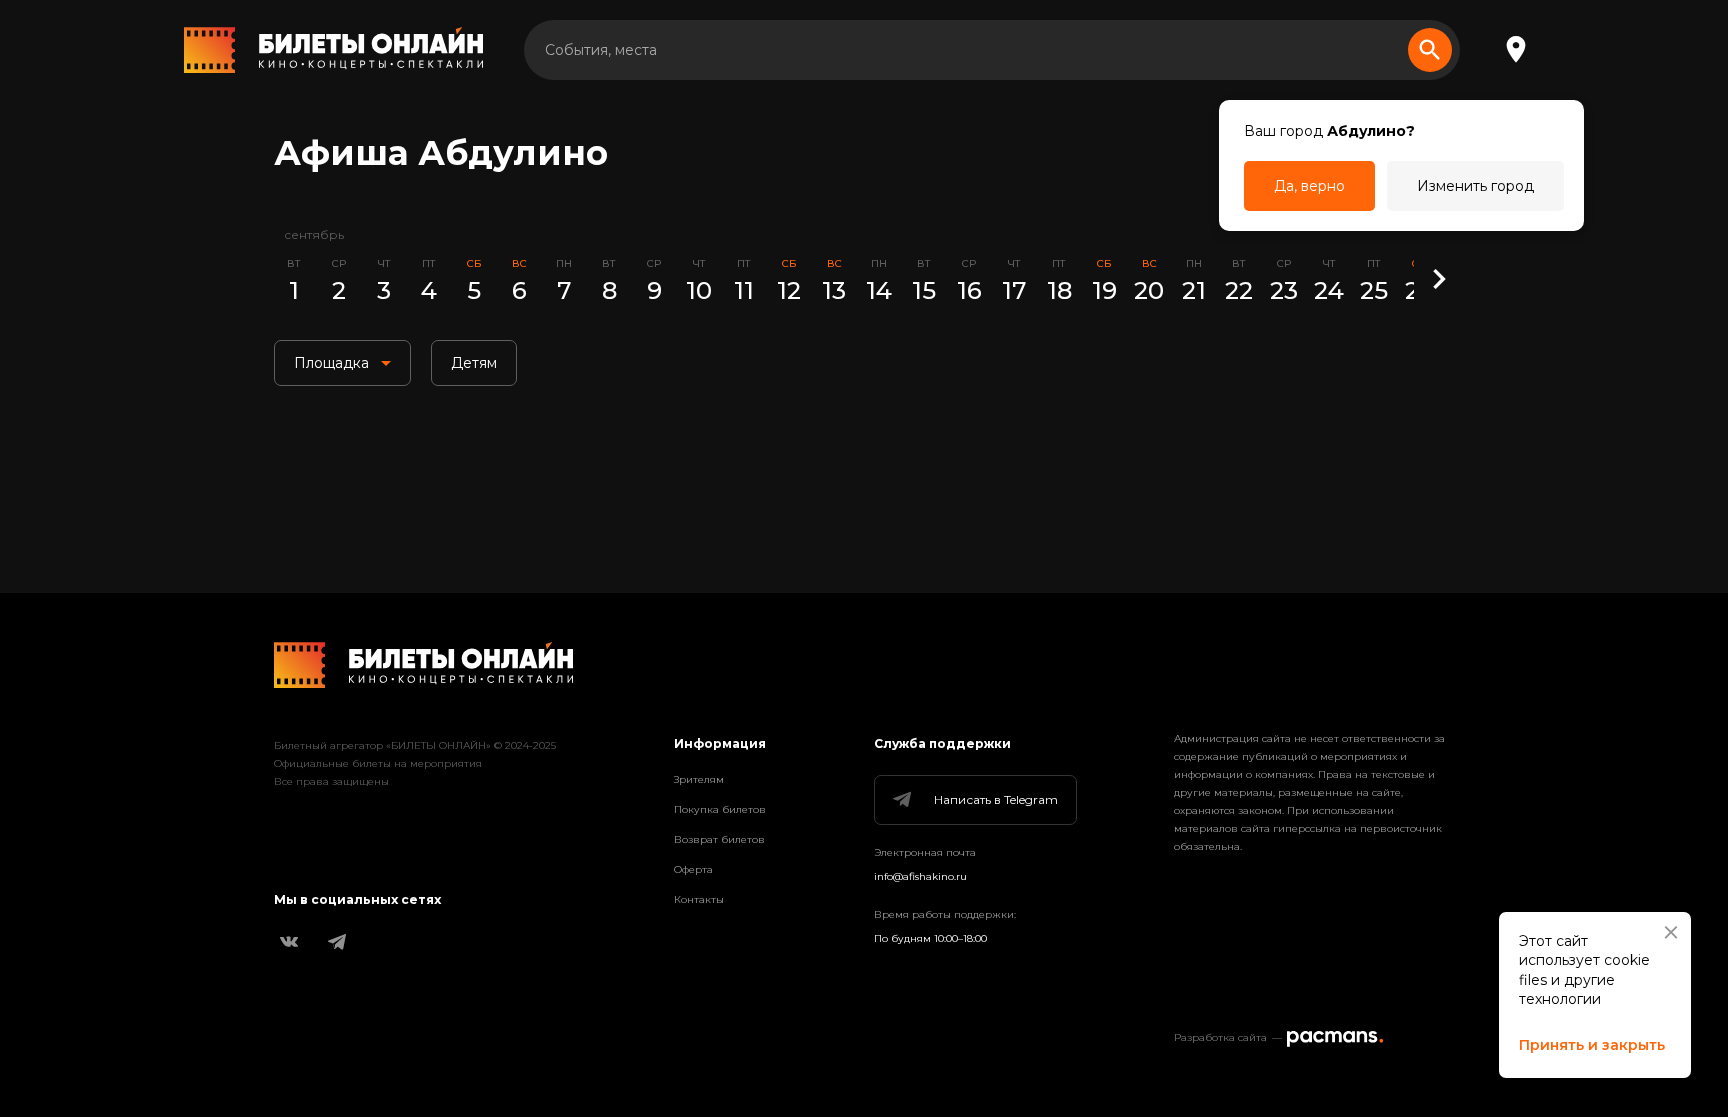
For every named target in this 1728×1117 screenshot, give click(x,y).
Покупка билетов (720, 809)
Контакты (699, 899)
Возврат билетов (719, 839)
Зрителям (699, 779)
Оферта (693, 869)
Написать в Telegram (996, 799)
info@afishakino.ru (920, 876)
